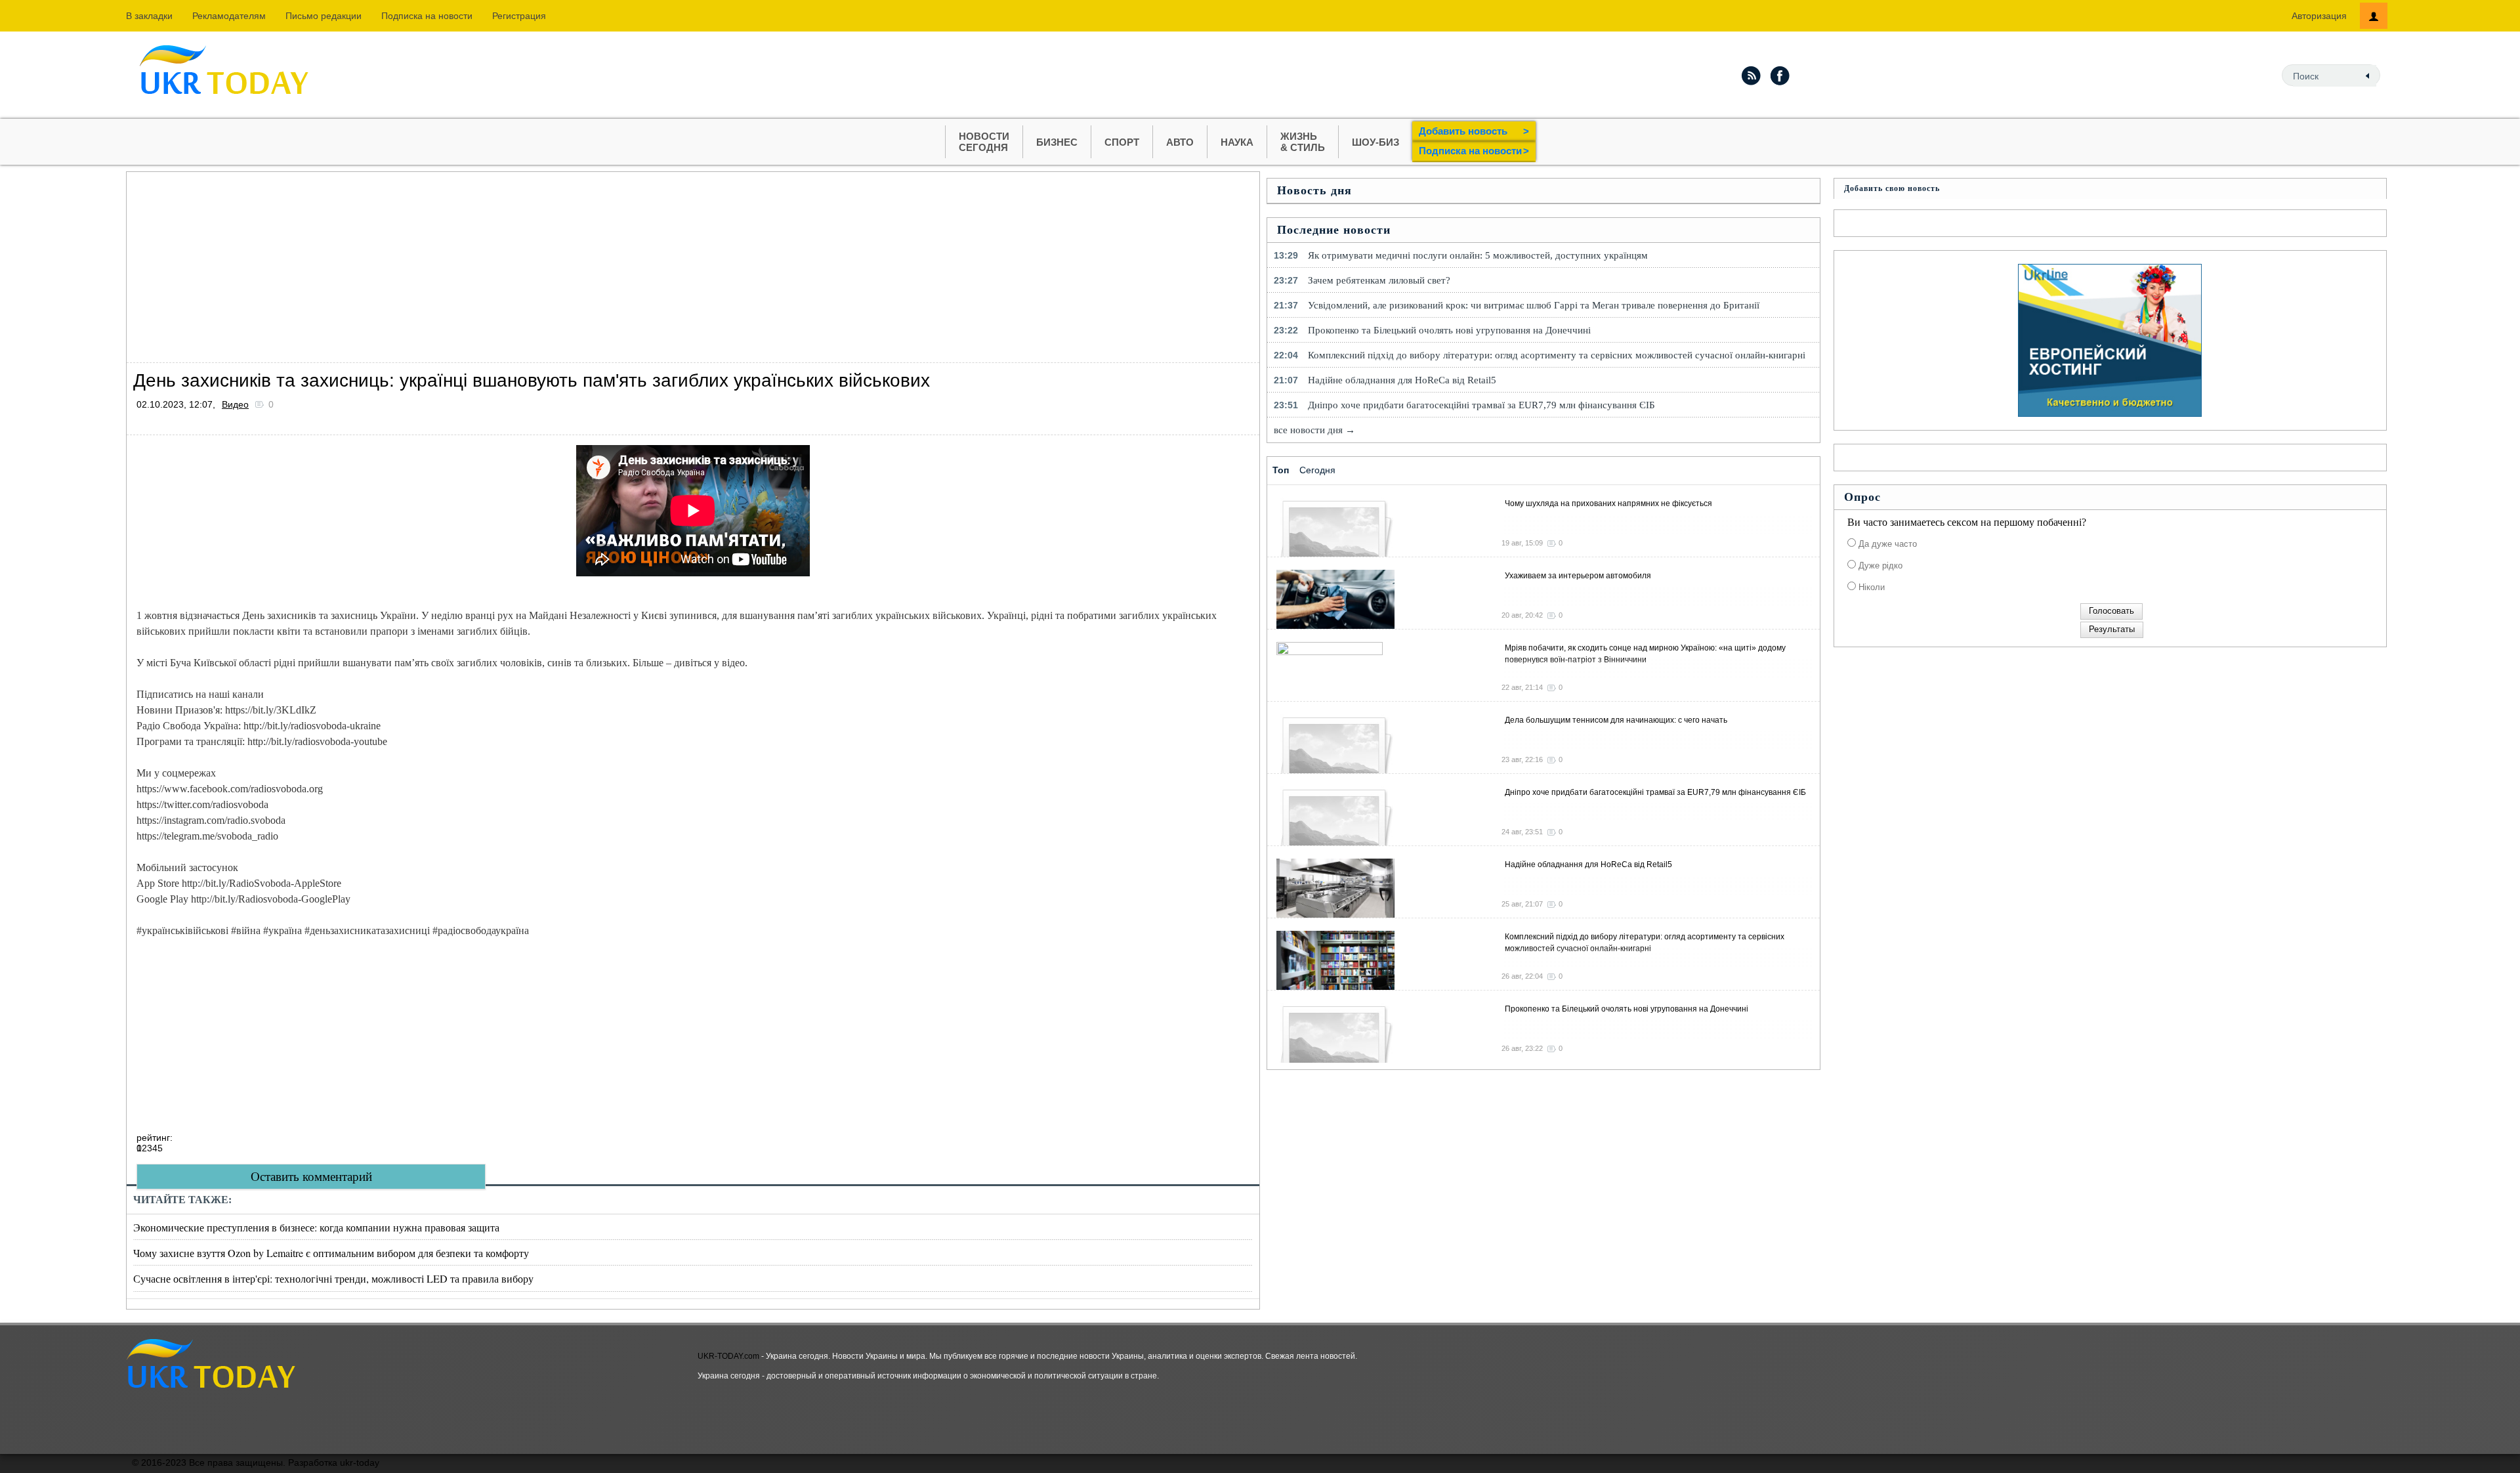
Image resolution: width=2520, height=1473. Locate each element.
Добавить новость (1474, 131)
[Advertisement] (520, 264)
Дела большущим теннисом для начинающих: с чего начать (1616, 720)
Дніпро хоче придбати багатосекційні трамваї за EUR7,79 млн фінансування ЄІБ (1481, 405)
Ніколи (1870, 587)
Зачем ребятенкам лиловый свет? (1379, 280)
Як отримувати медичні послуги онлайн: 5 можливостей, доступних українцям (1478, 255)
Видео (235, 404)
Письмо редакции (324, 16)
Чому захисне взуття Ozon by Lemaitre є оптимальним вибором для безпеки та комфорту (331, 1253)
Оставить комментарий (311, 1177)
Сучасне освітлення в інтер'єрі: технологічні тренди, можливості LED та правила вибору (333, 1278)
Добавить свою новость (1892, 188)
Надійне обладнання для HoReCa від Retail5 (1402, 380)
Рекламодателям (229, 16)
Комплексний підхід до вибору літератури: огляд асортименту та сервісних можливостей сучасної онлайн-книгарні (1557, 355)
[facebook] (1780, 75)
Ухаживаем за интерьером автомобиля (1578, 576)
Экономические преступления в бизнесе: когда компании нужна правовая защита (316, 1227)
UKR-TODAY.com (728, 1356)
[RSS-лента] (1751, 75)
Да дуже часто (1886, 544)
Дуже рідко (1879, 566)
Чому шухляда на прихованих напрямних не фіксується (1608, 503)
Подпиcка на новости (427, 16)
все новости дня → (1314, 430)
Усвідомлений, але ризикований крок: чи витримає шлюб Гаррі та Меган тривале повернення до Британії (1534, 305)
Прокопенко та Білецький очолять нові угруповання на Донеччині (1449, 330)
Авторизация (2319, 16)
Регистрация (519, 16)
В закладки (149, 16)
